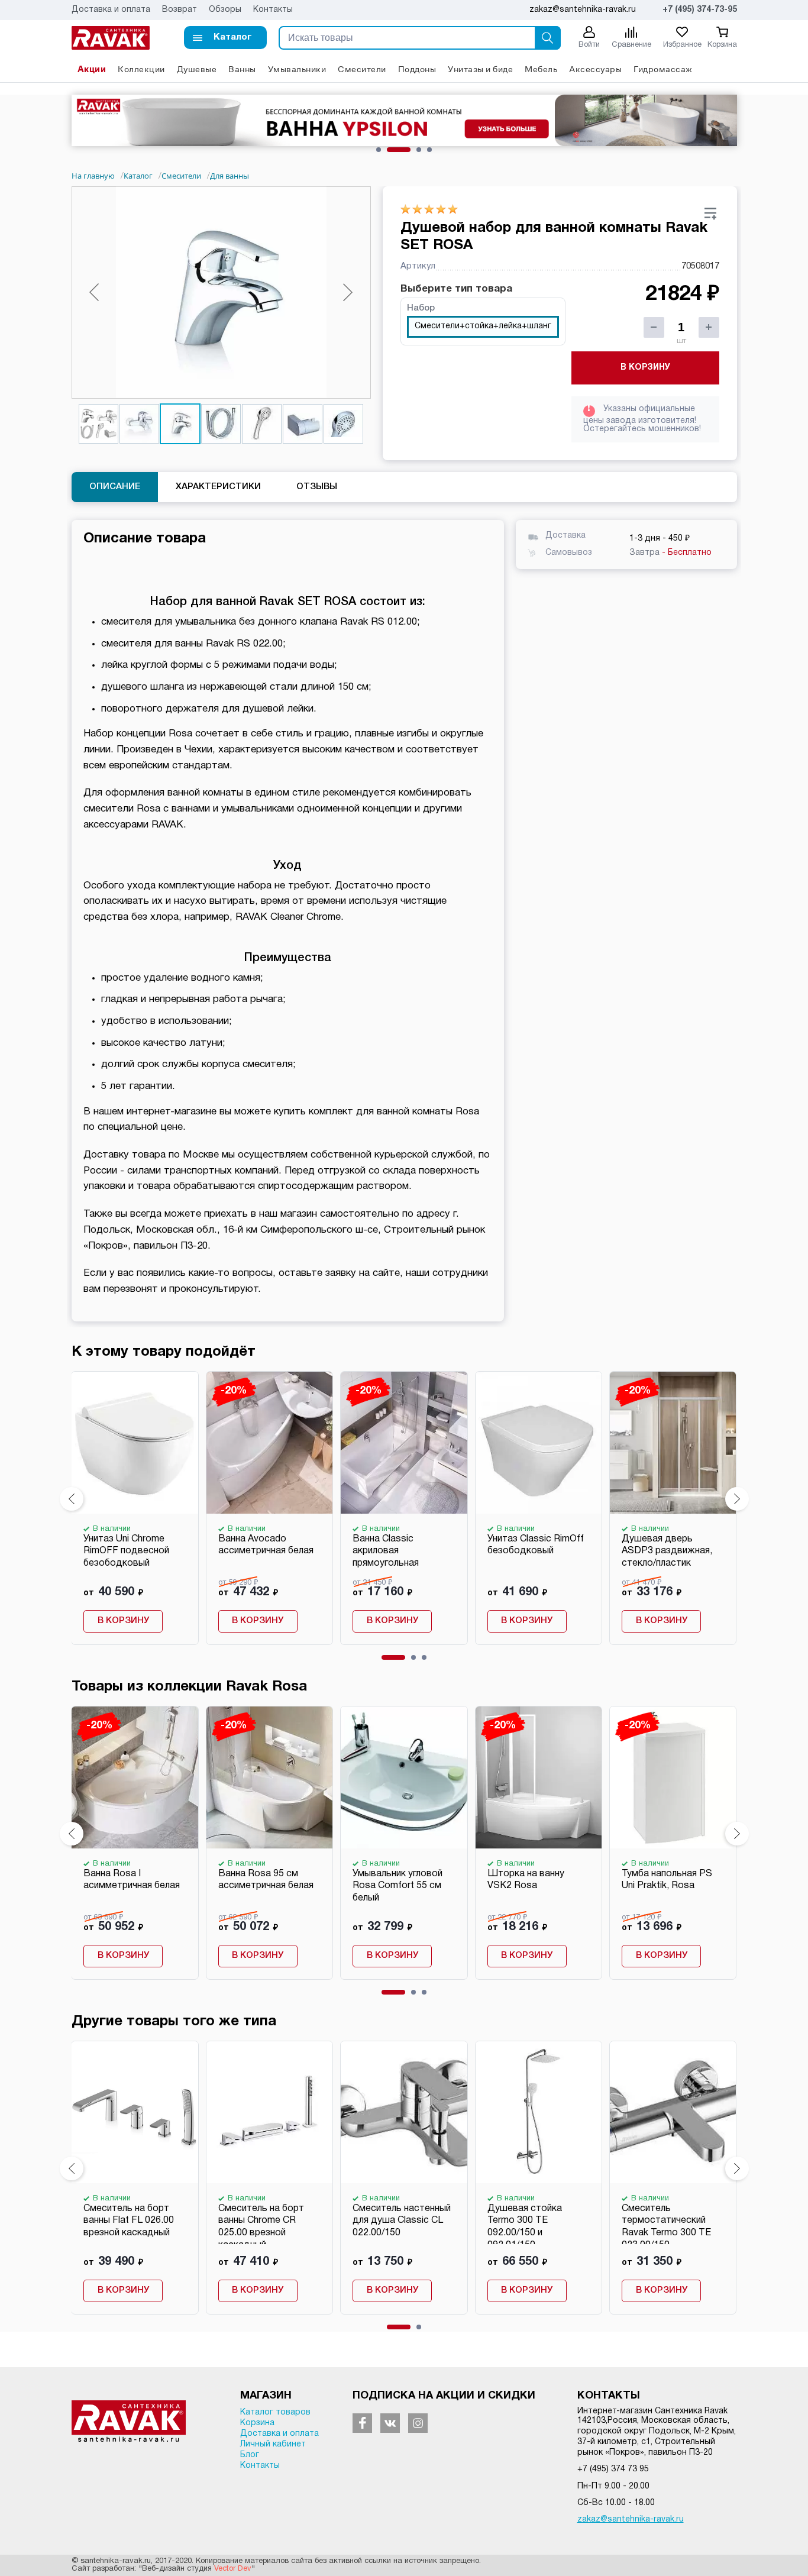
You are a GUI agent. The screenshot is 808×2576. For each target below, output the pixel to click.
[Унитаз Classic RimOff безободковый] (538, 1443)
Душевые (197, 69)
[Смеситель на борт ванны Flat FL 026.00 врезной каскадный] (134, 2112)
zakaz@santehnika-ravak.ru (631, 2520)
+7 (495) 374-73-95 (700, 10)
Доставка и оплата (111, 10)
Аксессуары (595, 69)
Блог (250, 2455)
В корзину (645, 368)
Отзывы (317, 487)
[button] (225, 38)
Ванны (242, 69)
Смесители (362, 69)
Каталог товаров (275, 2412)
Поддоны (417, 69)
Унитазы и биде (480, 69)
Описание (115, 487)
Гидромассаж (663, 69)
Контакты (273, 10)
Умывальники (297, 69)
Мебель (541, 69)
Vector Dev (233, 2569)
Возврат (180, 10)
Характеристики (218, 487)
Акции (92, 69)
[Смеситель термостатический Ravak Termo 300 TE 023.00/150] (673, 2112)
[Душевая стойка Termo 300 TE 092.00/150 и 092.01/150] (538, 2112)
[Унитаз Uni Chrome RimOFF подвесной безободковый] (134, 1443)
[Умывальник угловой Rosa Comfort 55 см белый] (403, 1777)
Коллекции (141, 69)
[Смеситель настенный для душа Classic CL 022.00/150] (403, 2112)
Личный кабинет (273, 2444)
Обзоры (225, 10)
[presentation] (72, 1499)
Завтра (670, 553)
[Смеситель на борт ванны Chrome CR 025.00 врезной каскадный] (269, 2112)
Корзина (257, 2423)
